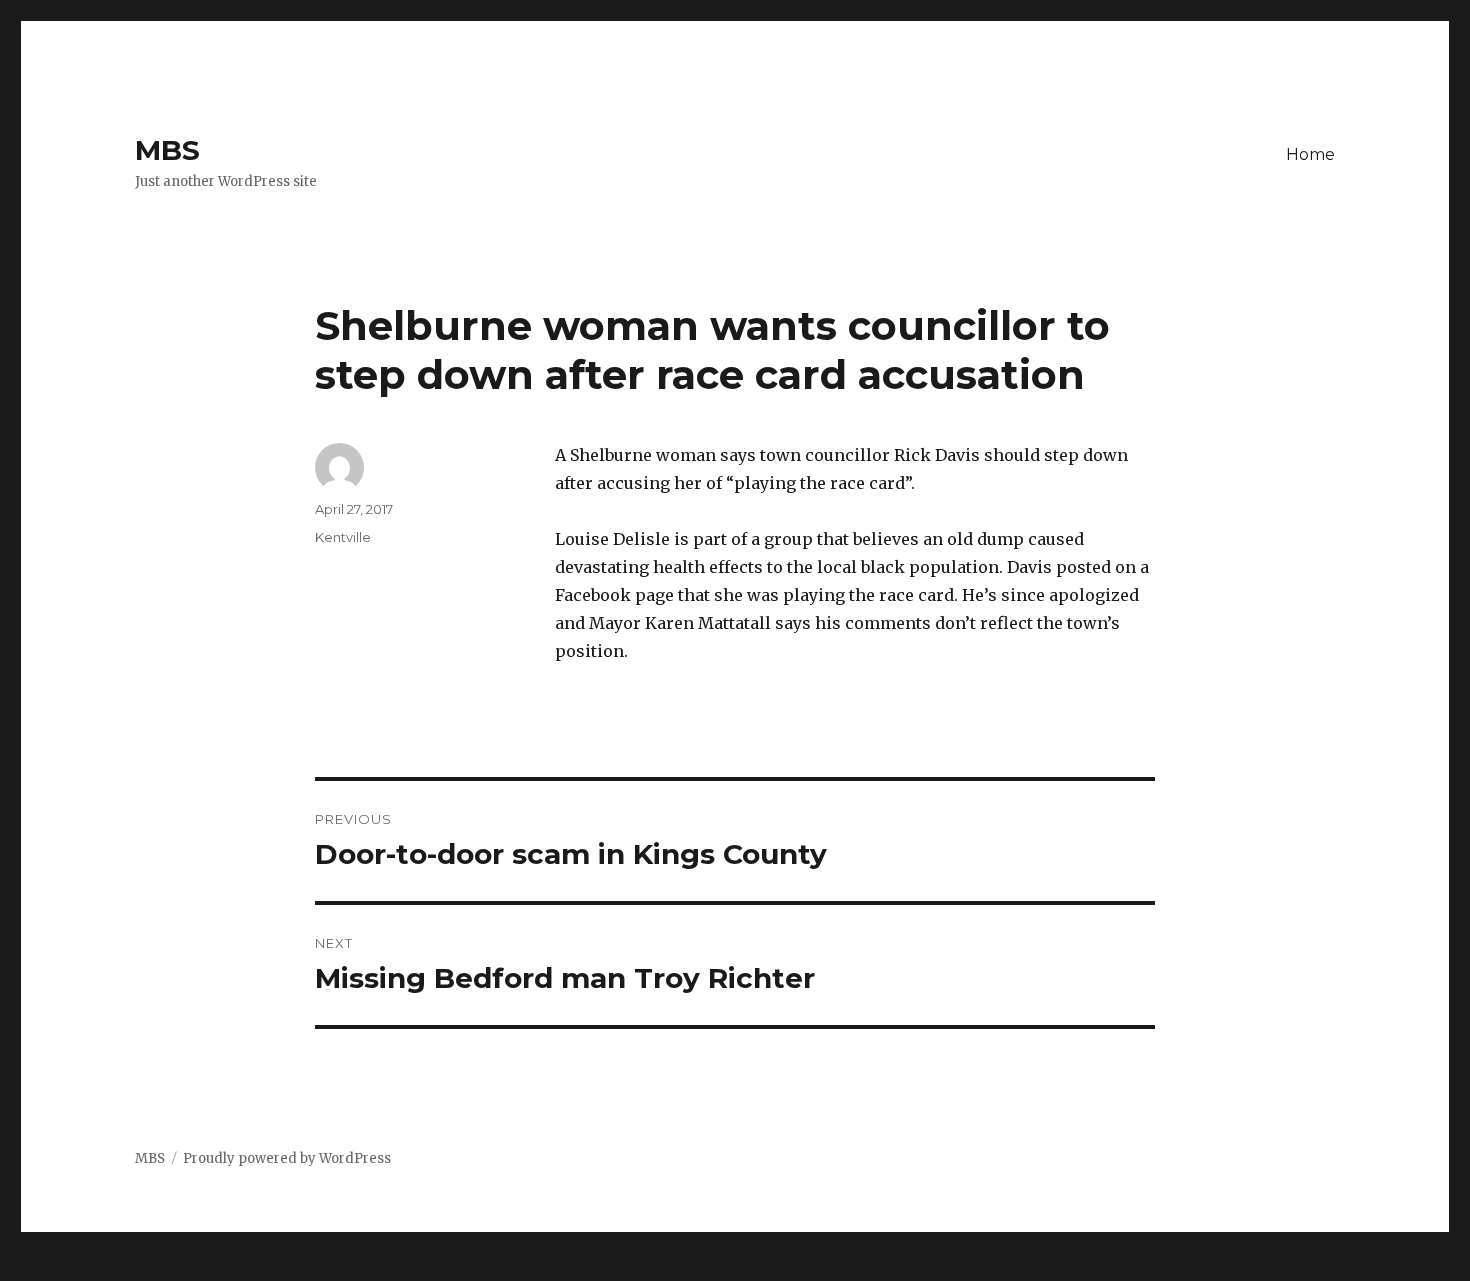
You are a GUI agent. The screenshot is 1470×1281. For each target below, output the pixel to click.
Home (1310, 154)
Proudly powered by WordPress (287, 1158)
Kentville (343, 537)
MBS (167, 150)
